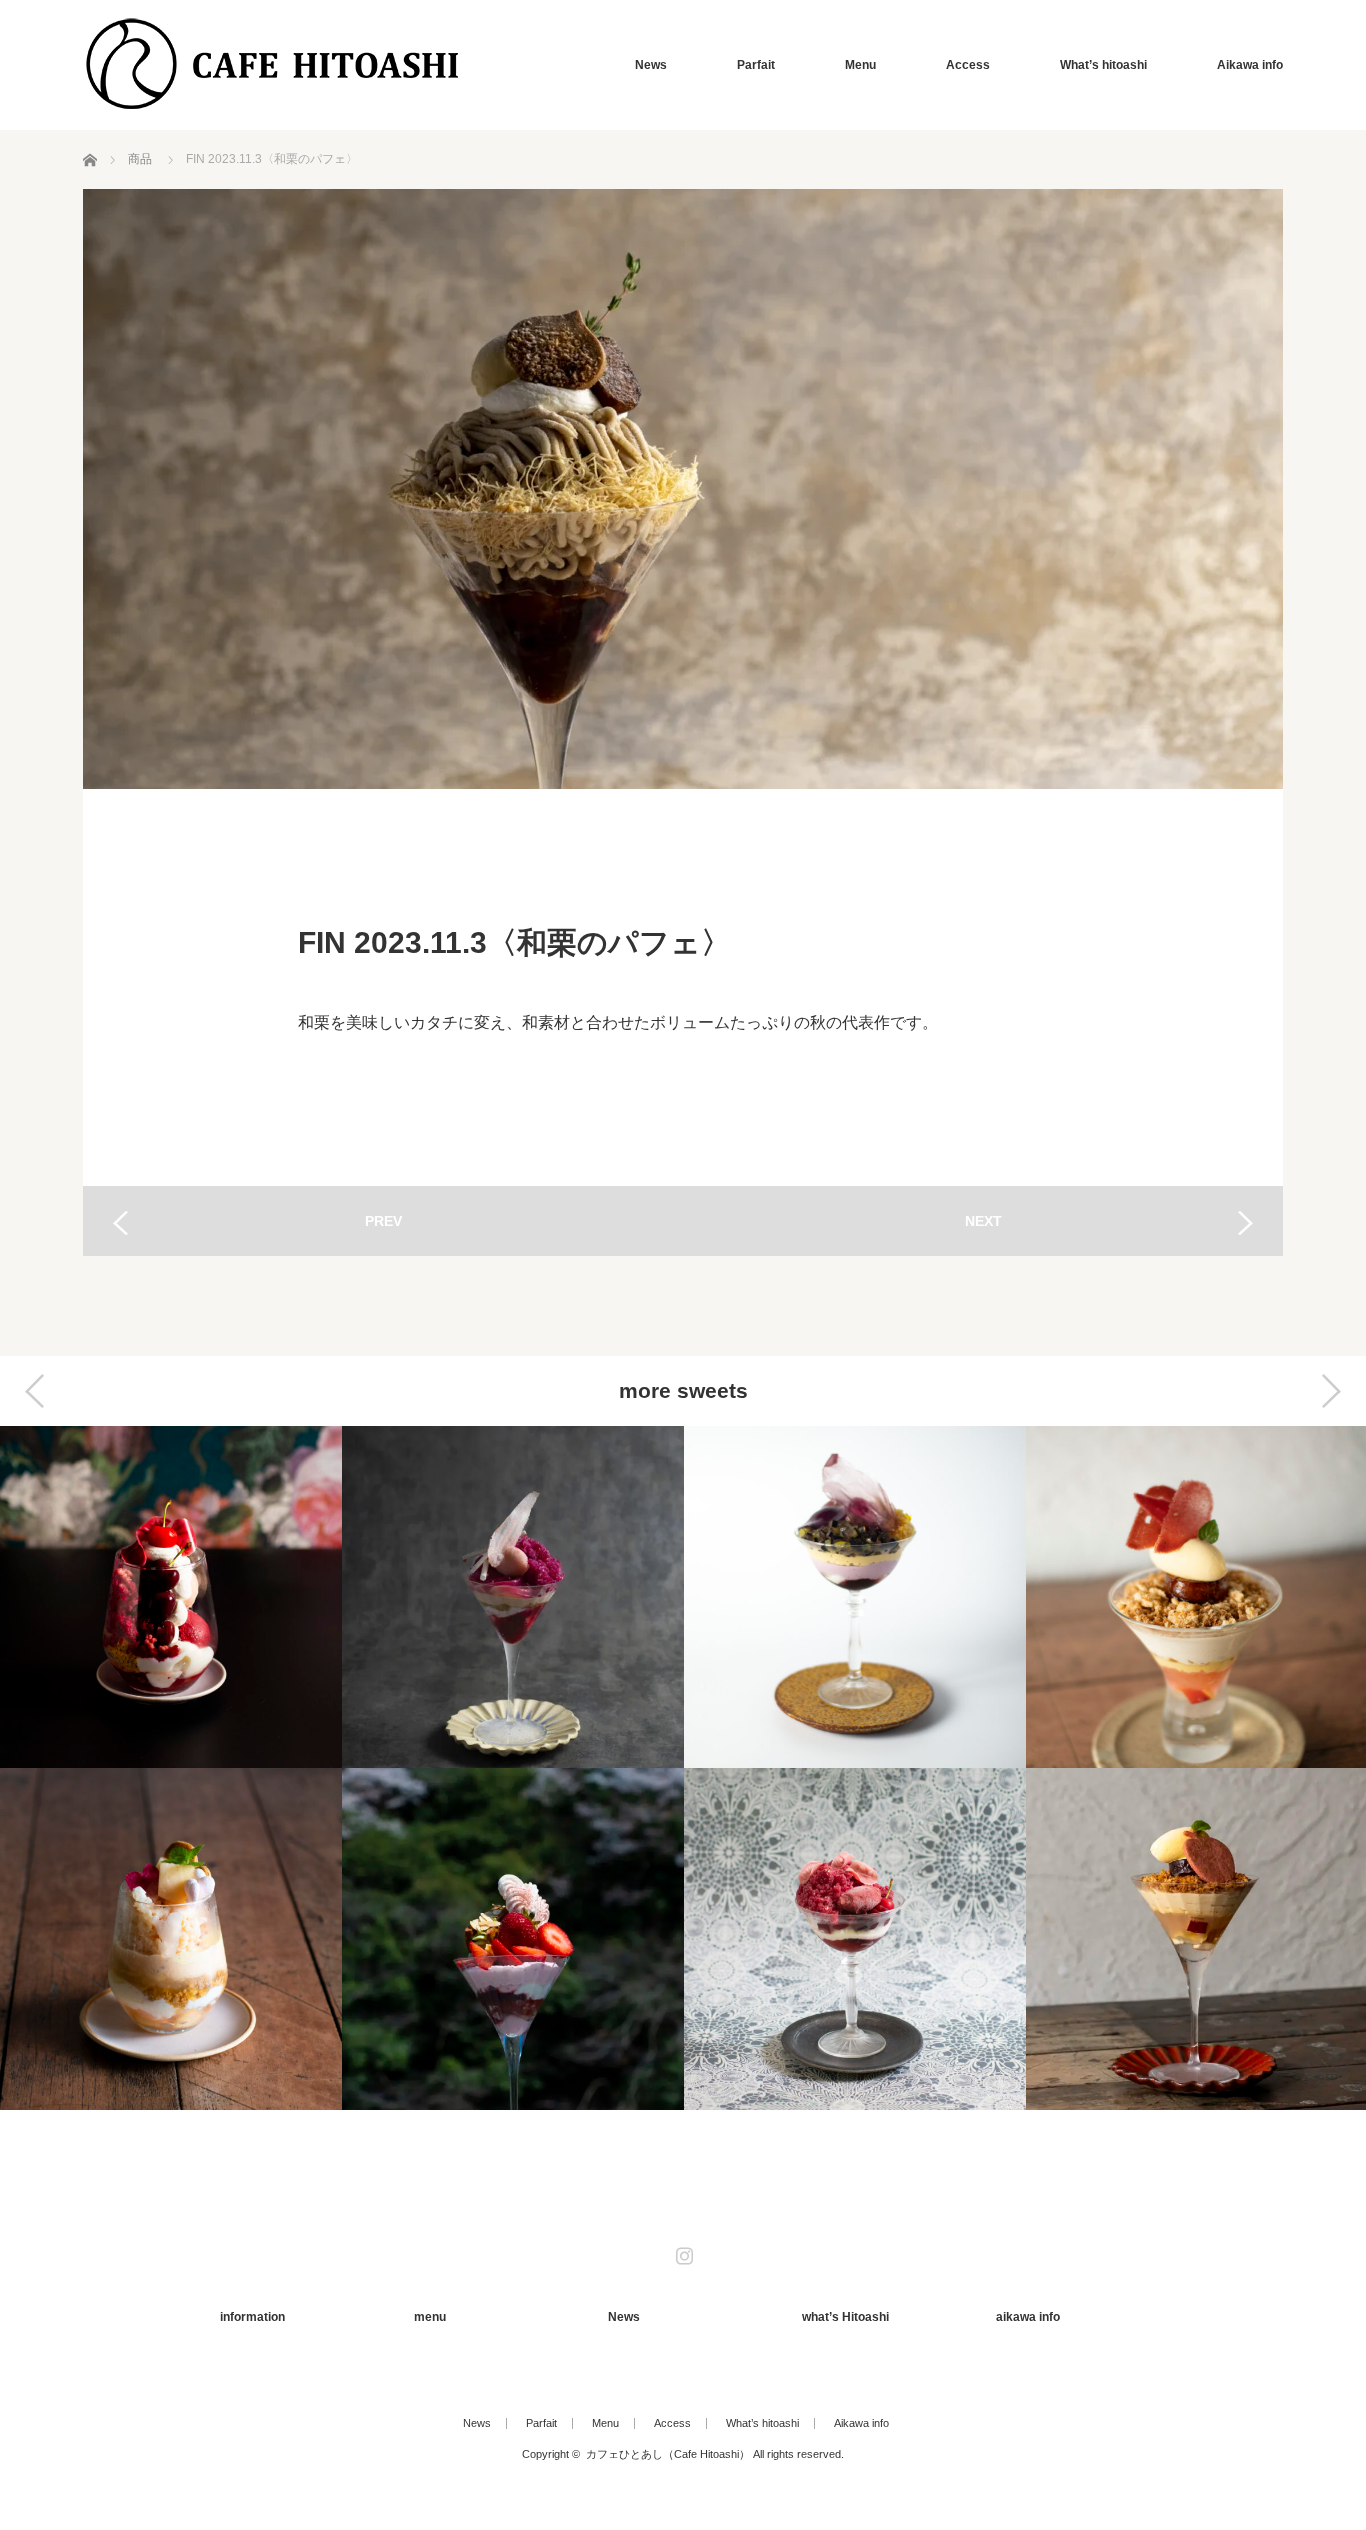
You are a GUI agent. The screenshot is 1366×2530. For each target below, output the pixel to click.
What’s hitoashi (1103, 65)
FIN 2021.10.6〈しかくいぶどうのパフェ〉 (855, 1597)
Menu (860, 65)
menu (430, 2317)
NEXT (983, 1221)
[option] (171, 1768)
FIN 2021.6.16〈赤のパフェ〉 (171, 1597)
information (252, 2317)
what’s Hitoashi (845, 2317)
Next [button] (1331, 1391)
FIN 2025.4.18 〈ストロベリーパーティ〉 (513, 1939)
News (651, 65)
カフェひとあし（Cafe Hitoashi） (668, 2454)
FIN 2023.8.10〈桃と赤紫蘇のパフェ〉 (513, 1597)
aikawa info (1028, 2317)
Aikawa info (1250, 65)
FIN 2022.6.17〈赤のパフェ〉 (855, 1939)
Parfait (756, 65)
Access (968, 65)
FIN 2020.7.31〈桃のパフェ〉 (171, 1939)
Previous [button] (35, 1391)
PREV (383, 1221)
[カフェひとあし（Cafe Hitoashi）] (273, 64)
